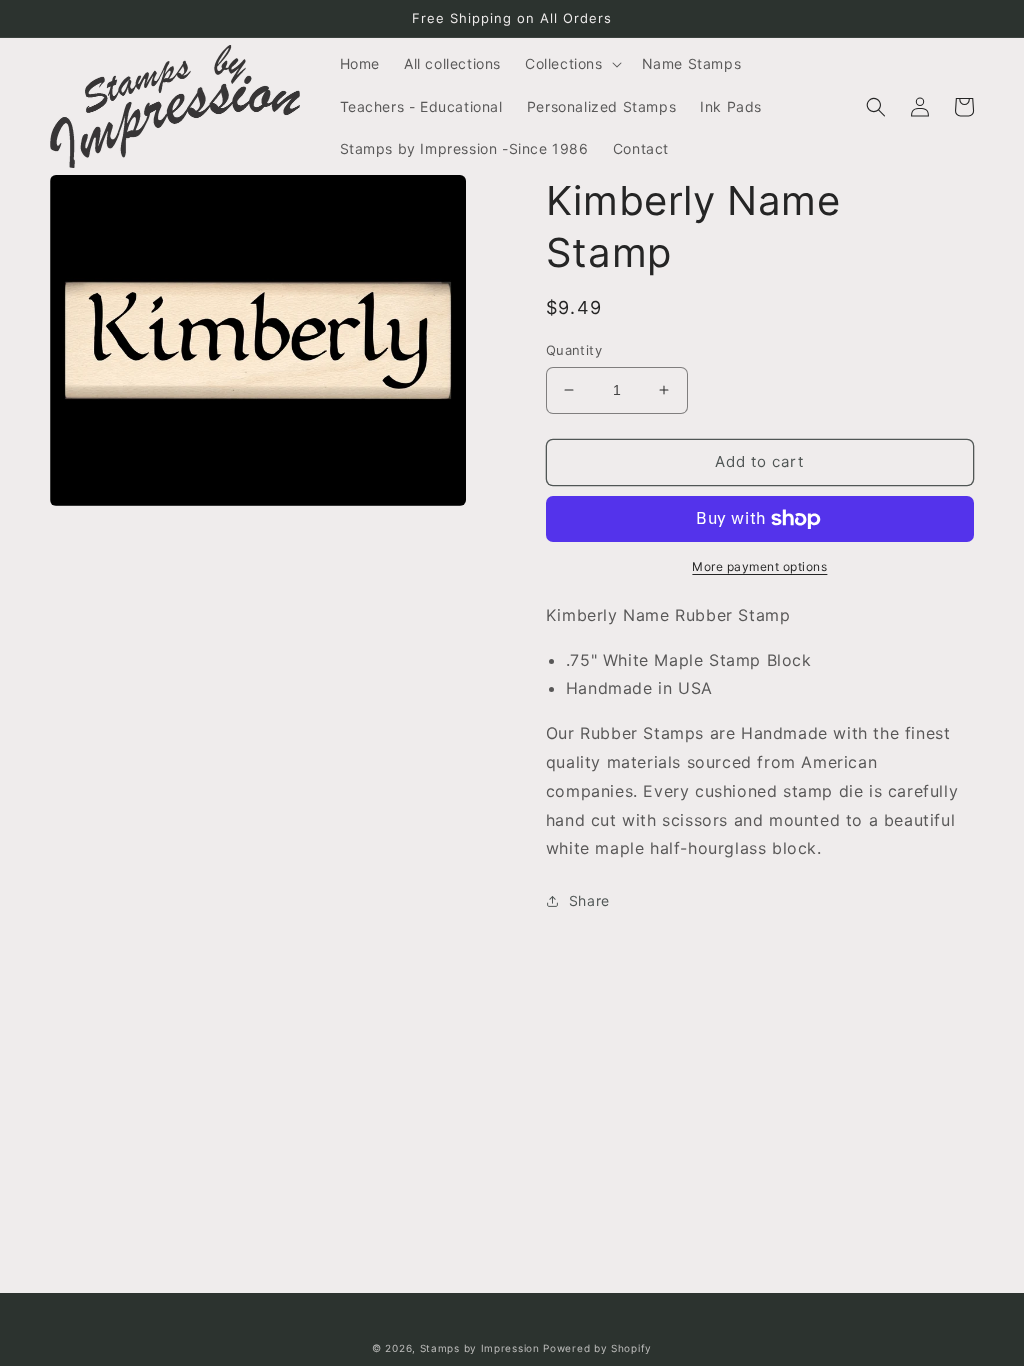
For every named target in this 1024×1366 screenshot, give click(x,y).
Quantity (574, 350)
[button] (571, 64)
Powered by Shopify (597, 1348)
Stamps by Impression (480, 1348)
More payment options (759, 566)
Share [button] (589, 900)
